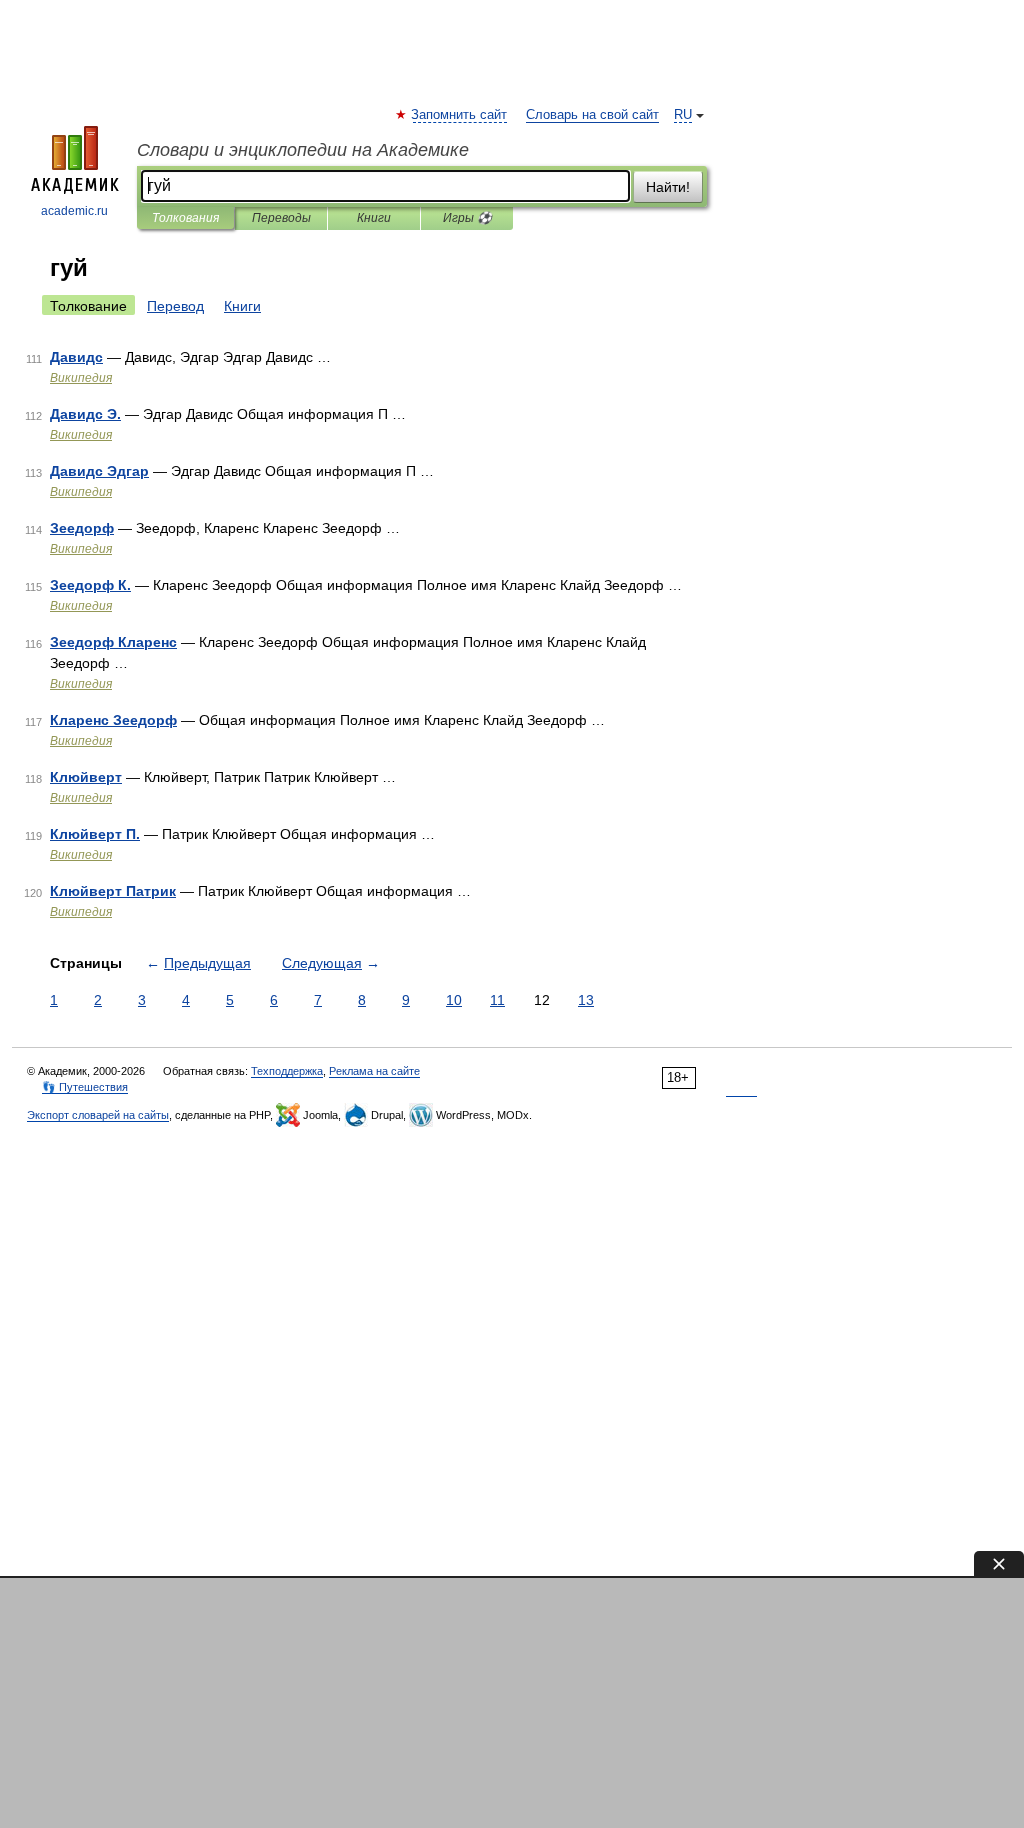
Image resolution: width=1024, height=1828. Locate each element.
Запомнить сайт (460, 115)
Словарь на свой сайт (592, 115)
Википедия (81, 378)
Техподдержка (287, 1071)
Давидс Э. (85, 414)
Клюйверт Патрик (113, 891)
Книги (374, 218)
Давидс (76, 357)
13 (586, 1000)
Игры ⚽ (467, 218)
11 (497, 1000)
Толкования (185, 218)
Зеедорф (82, 528)
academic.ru (74, 211)
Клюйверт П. (95, 834)
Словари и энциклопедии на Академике (303, 150)
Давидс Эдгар (99, 471)
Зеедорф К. (90, 585)
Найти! (668, 187)
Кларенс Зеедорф (113, 720)
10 (454, 1000)
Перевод (175, 306)
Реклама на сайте (374, 1071)
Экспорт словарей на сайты (98, 1115)
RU (683, 115)
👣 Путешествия (85, 1087)
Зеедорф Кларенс (113, 642)
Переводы (281, 218)
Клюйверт (86, 777)
